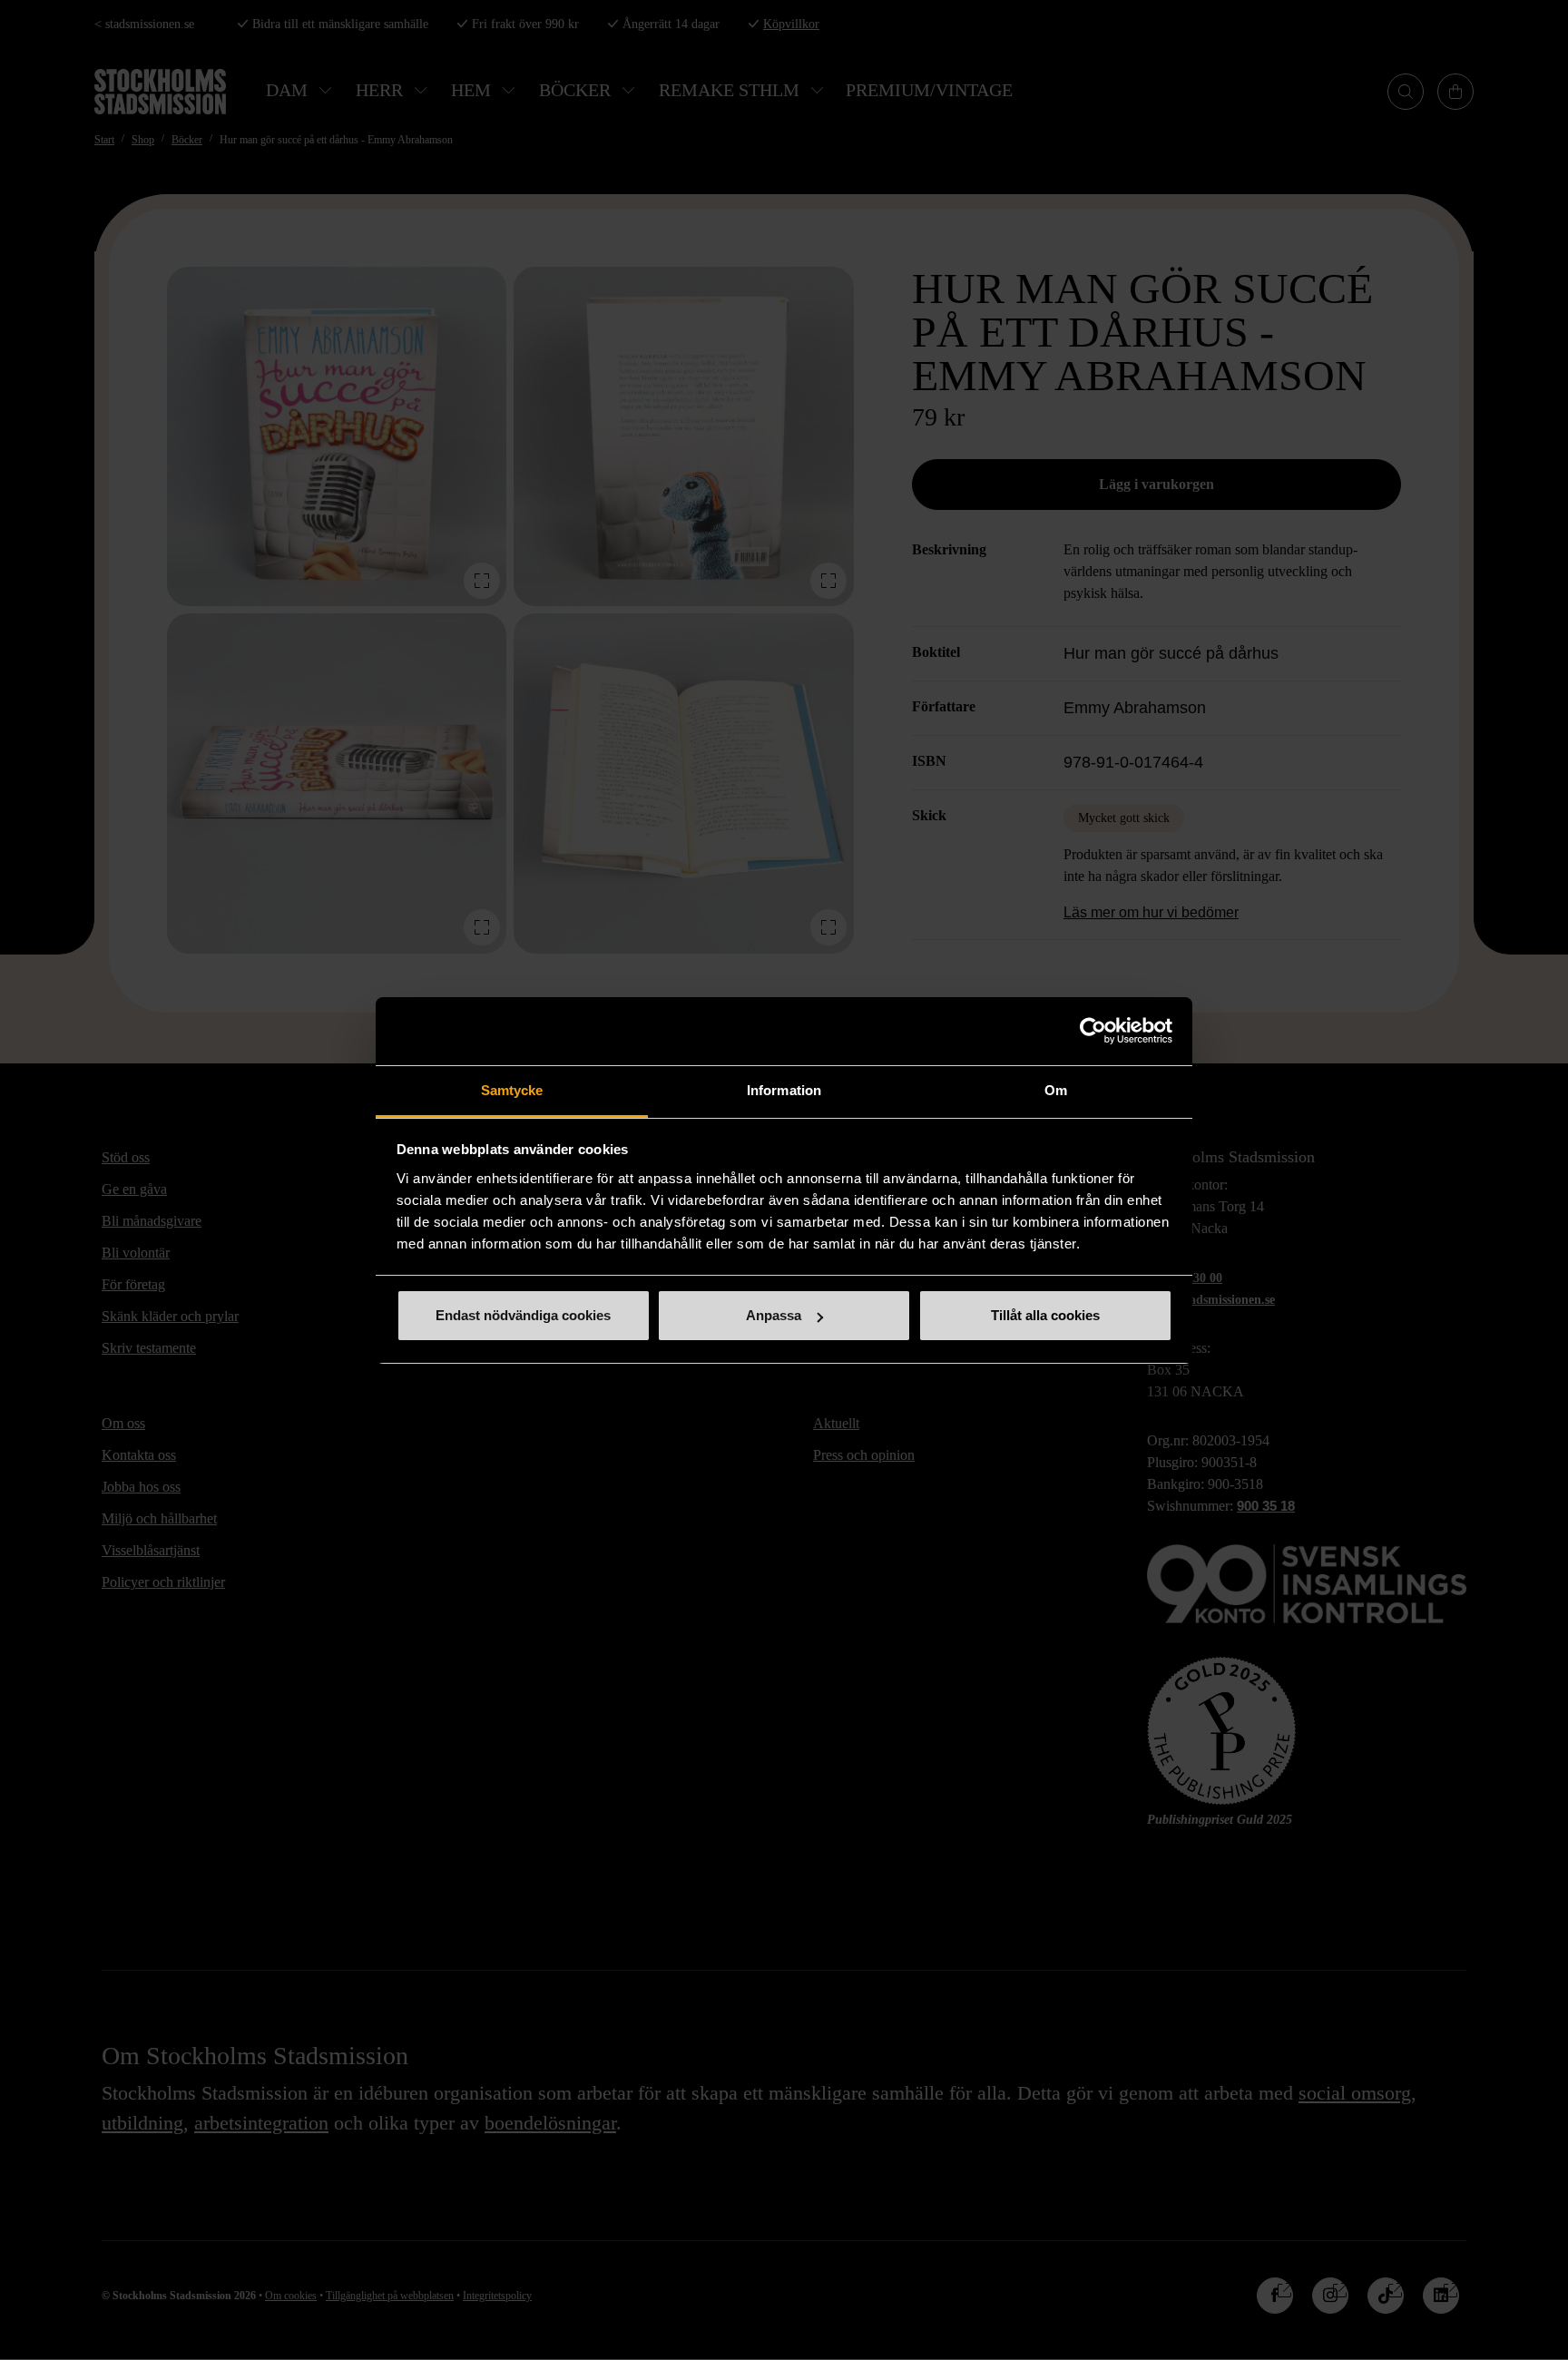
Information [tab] (784, 1090)
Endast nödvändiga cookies (523, 1315)
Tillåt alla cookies (1045, 1315)
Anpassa (774, 1315)
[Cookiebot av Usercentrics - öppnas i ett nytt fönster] (1093, 1031)
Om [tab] (1056, 1090)
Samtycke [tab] (512, 1090)
